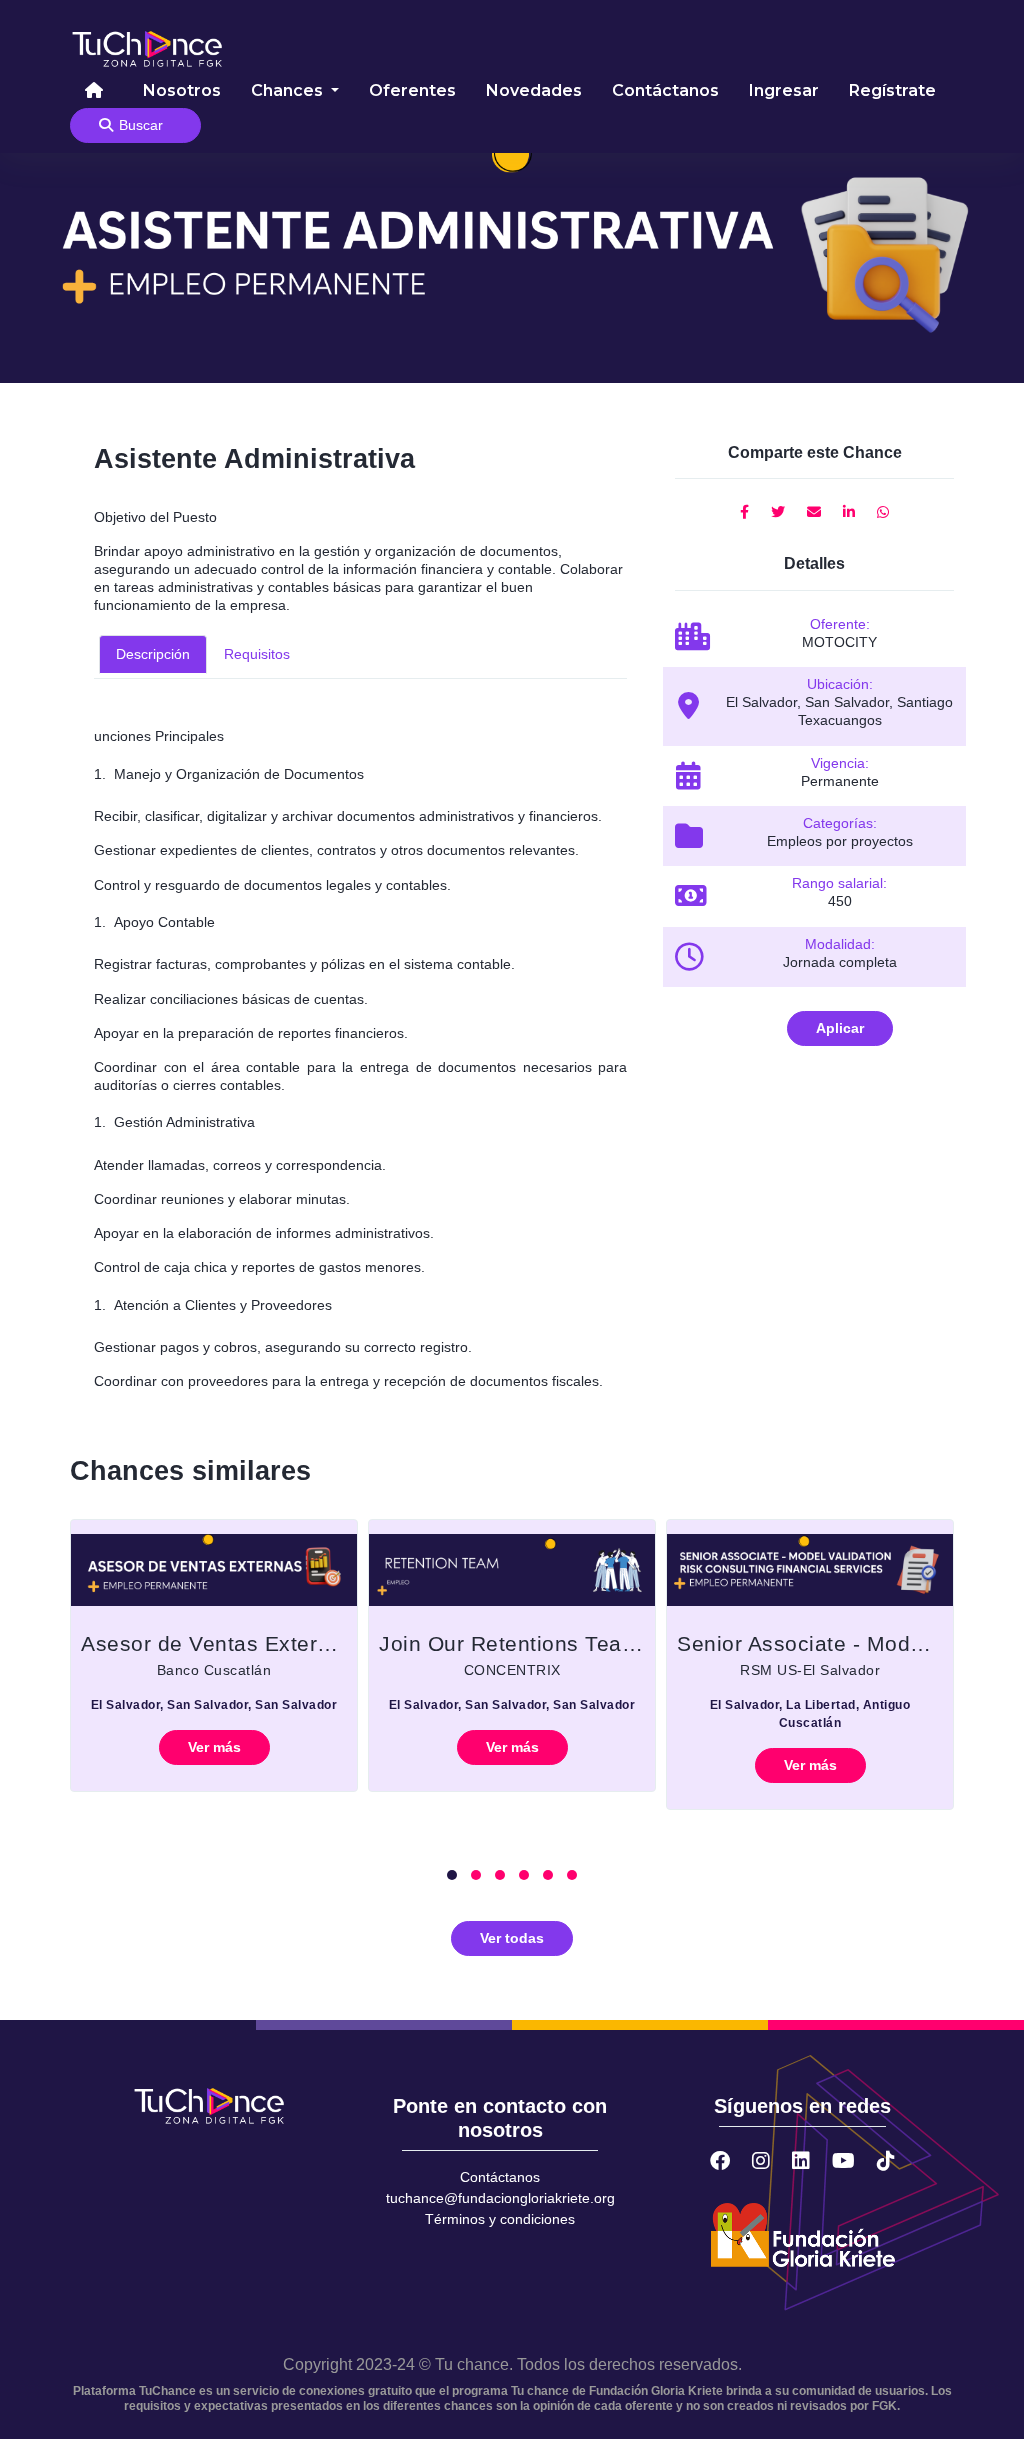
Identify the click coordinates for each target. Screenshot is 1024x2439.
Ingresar (784, 90)
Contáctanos (665, 90)
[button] (452, 1875)
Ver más (214, 1747)
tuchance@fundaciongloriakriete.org (500, 2198)
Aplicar (840, 1028)
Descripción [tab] (153, 654)
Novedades (534, 90)
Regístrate (892, 90)
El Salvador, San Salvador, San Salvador (214, 1705)
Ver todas (512, 1938)
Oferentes (412, 90)
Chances (289, 90)
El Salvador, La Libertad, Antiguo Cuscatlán (810, 1714)
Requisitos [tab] (257, 654)
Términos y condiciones (500, 2219)
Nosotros (182, 90)
